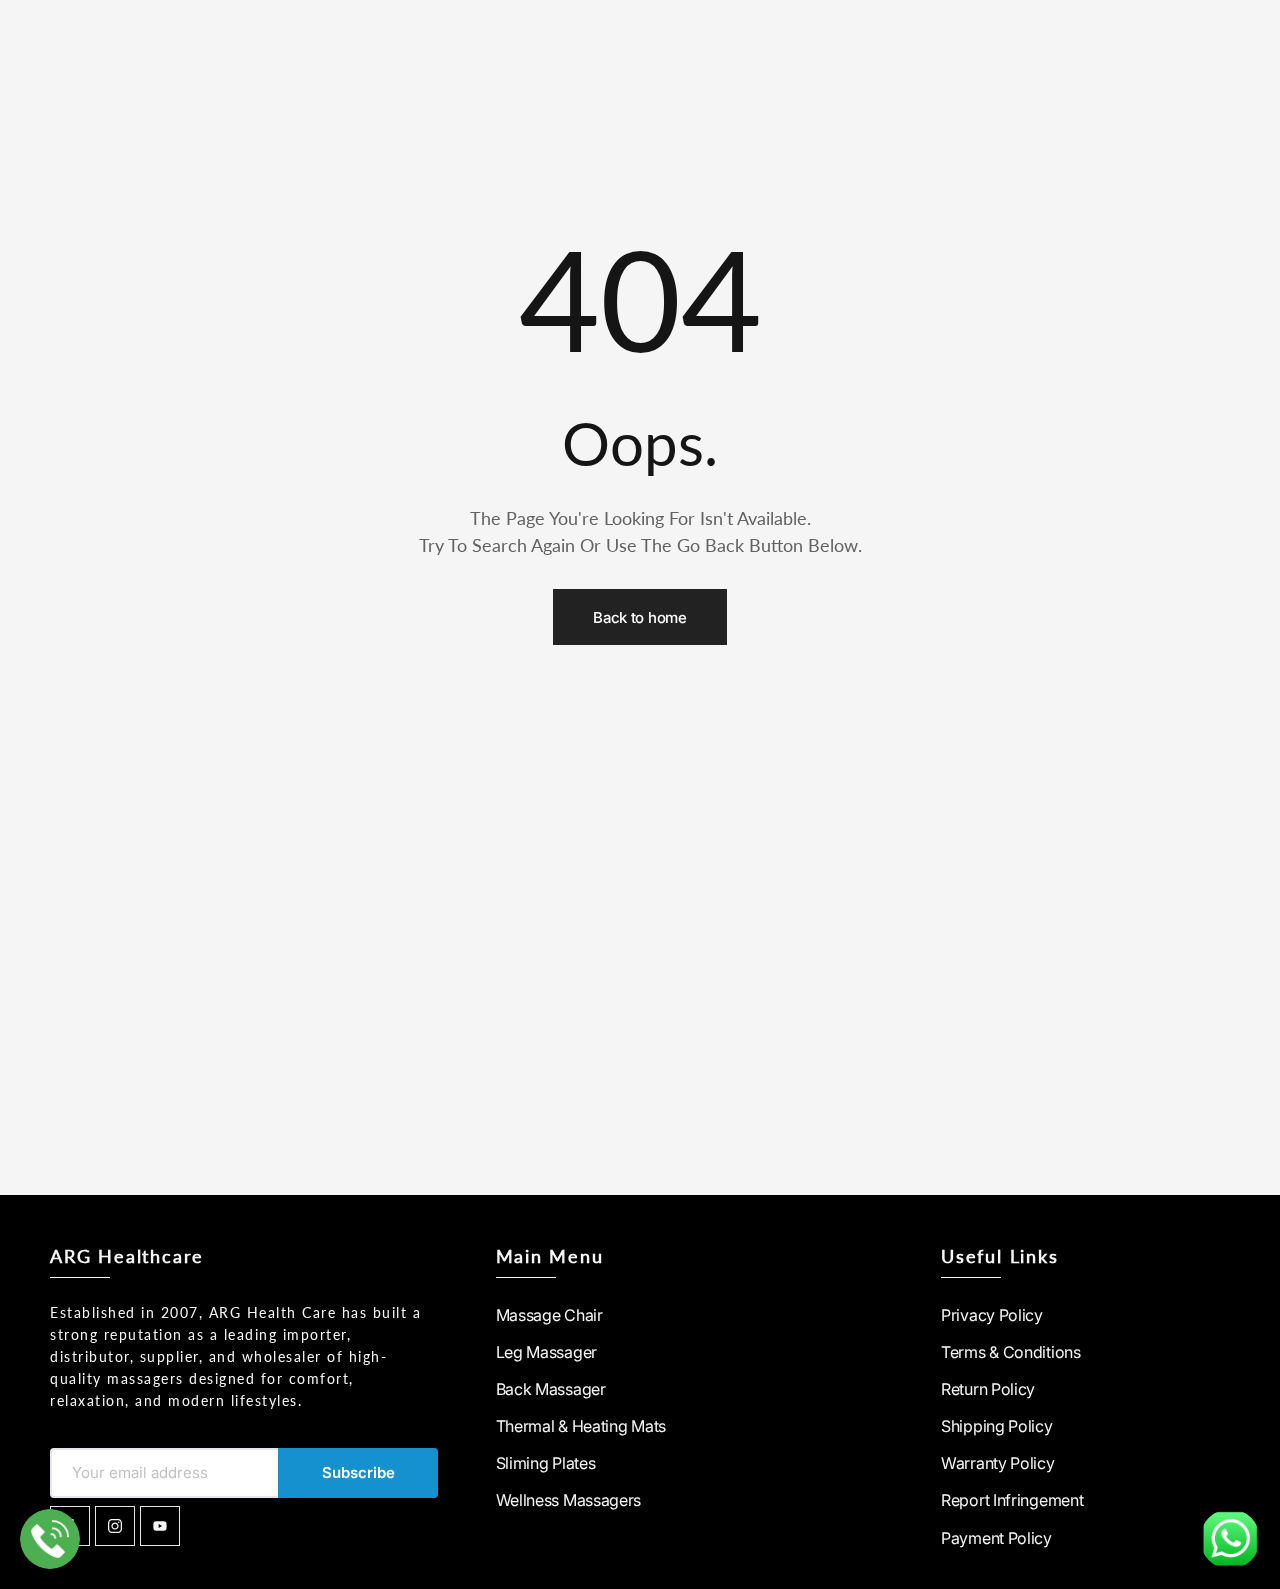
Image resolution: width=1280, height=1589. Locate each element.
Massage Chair (549, 1315)
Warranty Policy (998, 1463)
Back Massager (551, 1389)
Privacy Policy (992, 1315)
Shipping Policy (997, 1426)
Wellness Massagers (569, 1500)
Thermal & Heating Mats (581, 1426)
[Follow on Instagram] (115, 1526)
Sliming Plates (546, 1463)
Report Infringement (1012, 1500)
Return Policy (988, 1389)
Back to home (639, 617)
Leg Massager (546, 1352)
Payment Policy (996, 1538)
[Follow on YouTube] (160, 1526)
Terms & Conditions (1011, 1352)
